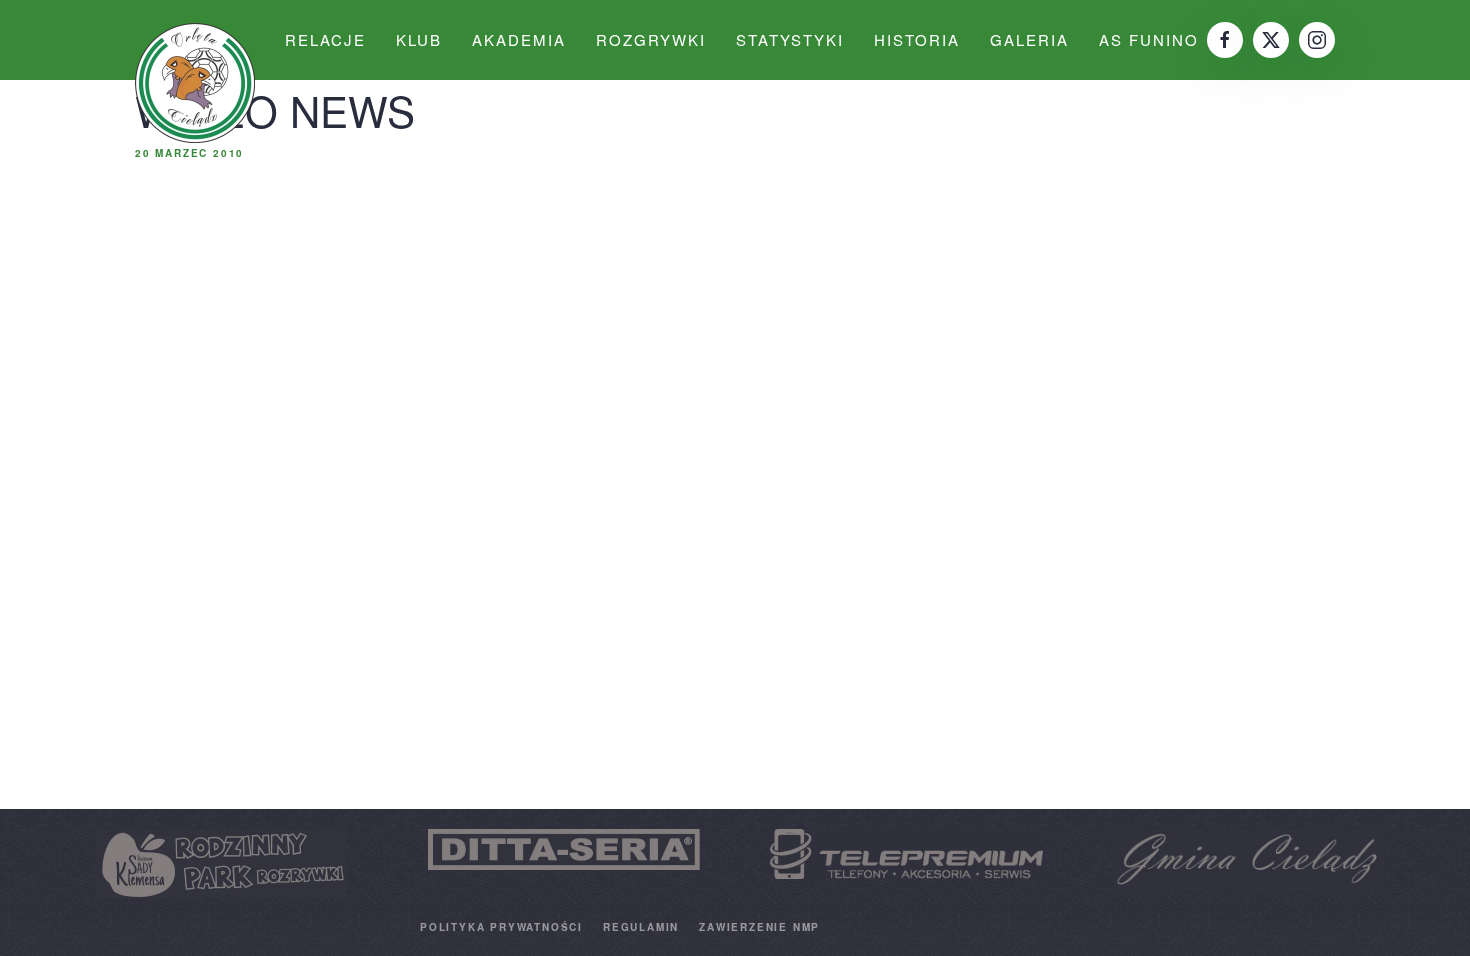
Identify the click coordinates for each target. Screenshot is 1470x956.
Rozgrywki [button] (651, 39)
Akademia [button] (519, 39)
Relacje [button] (325, 39)
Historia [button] (917, 39)
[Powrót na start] (195, 83)
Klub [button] (419, 39)
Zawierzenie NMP (759, 927)
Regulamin (641, 927)
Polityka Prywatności (501, 927)
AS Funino (1149, 39)
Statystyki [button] (790, 39)
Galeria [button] (1029, 39)
